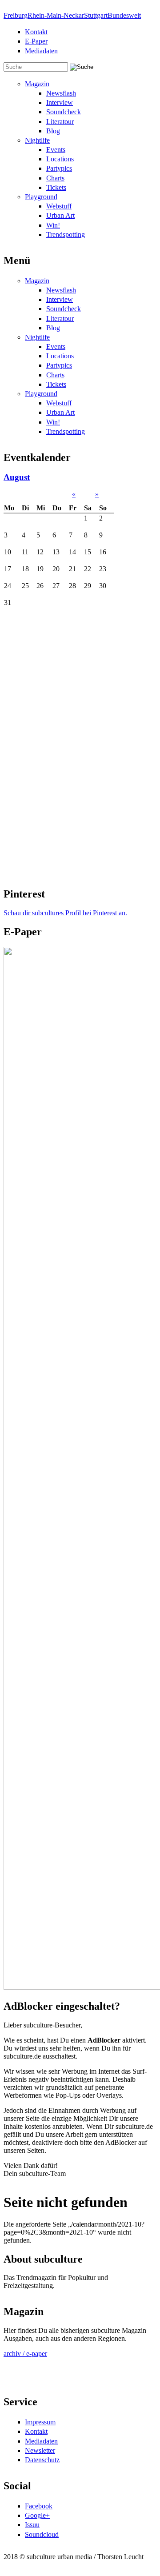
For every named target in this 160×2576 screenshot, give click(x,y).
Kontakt (36, 32)
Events (56, 150)
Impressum (40, 2422)
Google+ (37, 2515)
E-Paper (36, 41)
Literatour (60, 122)
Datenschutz (42, 2460)
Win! (53, 225)
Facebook (39, 2506)
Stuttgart (96, 15)
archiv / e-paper (25, 2354)
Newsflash (61, 93)
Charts (55, 178)
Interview (60, 102)
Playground (41, 197)
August (17, 477)
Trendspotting (66, 234)
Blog (53, 131)
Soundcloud (42, 2534)
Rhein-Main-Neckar (56, 15)
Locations (60, 159)
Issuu (32, 2525)
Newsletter (40, 2450)
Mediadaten (41, 51)
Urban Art (60, 215)
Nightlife (37, 140)
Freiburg (16, 15)
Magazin (37, 84)
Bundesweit (124, 15)
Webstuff (59, 206)
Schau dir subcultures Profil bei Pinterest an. (65, 913)
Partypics (59, 168)
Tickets (56, 187)
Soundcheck (64, 112)
